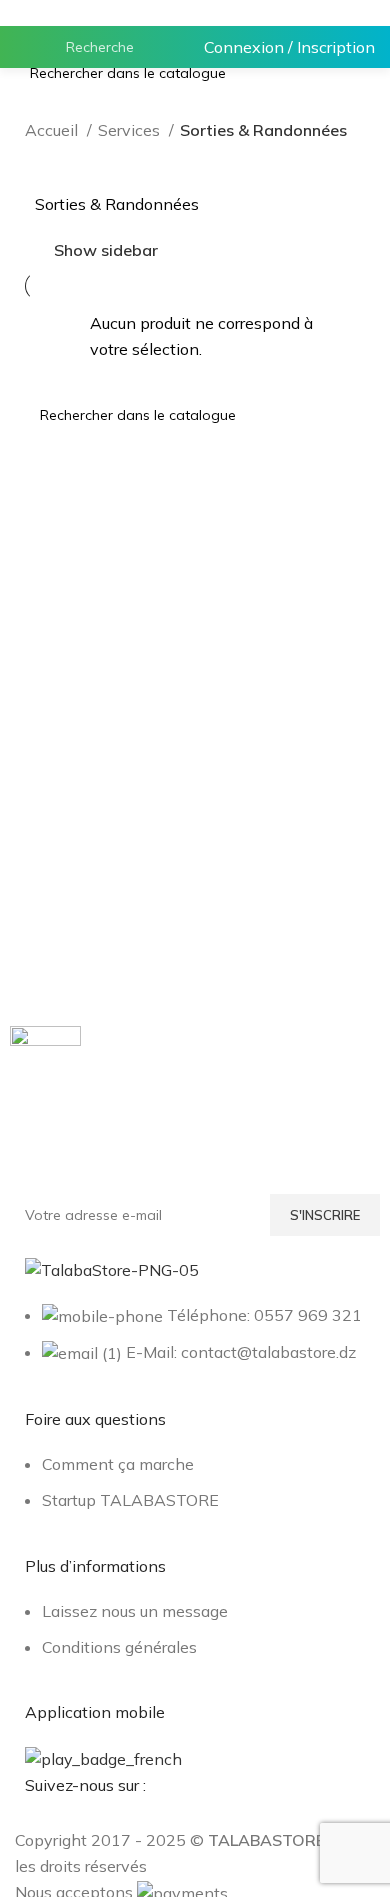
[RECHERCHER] (155, 47)
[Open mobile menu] (23, 47)
